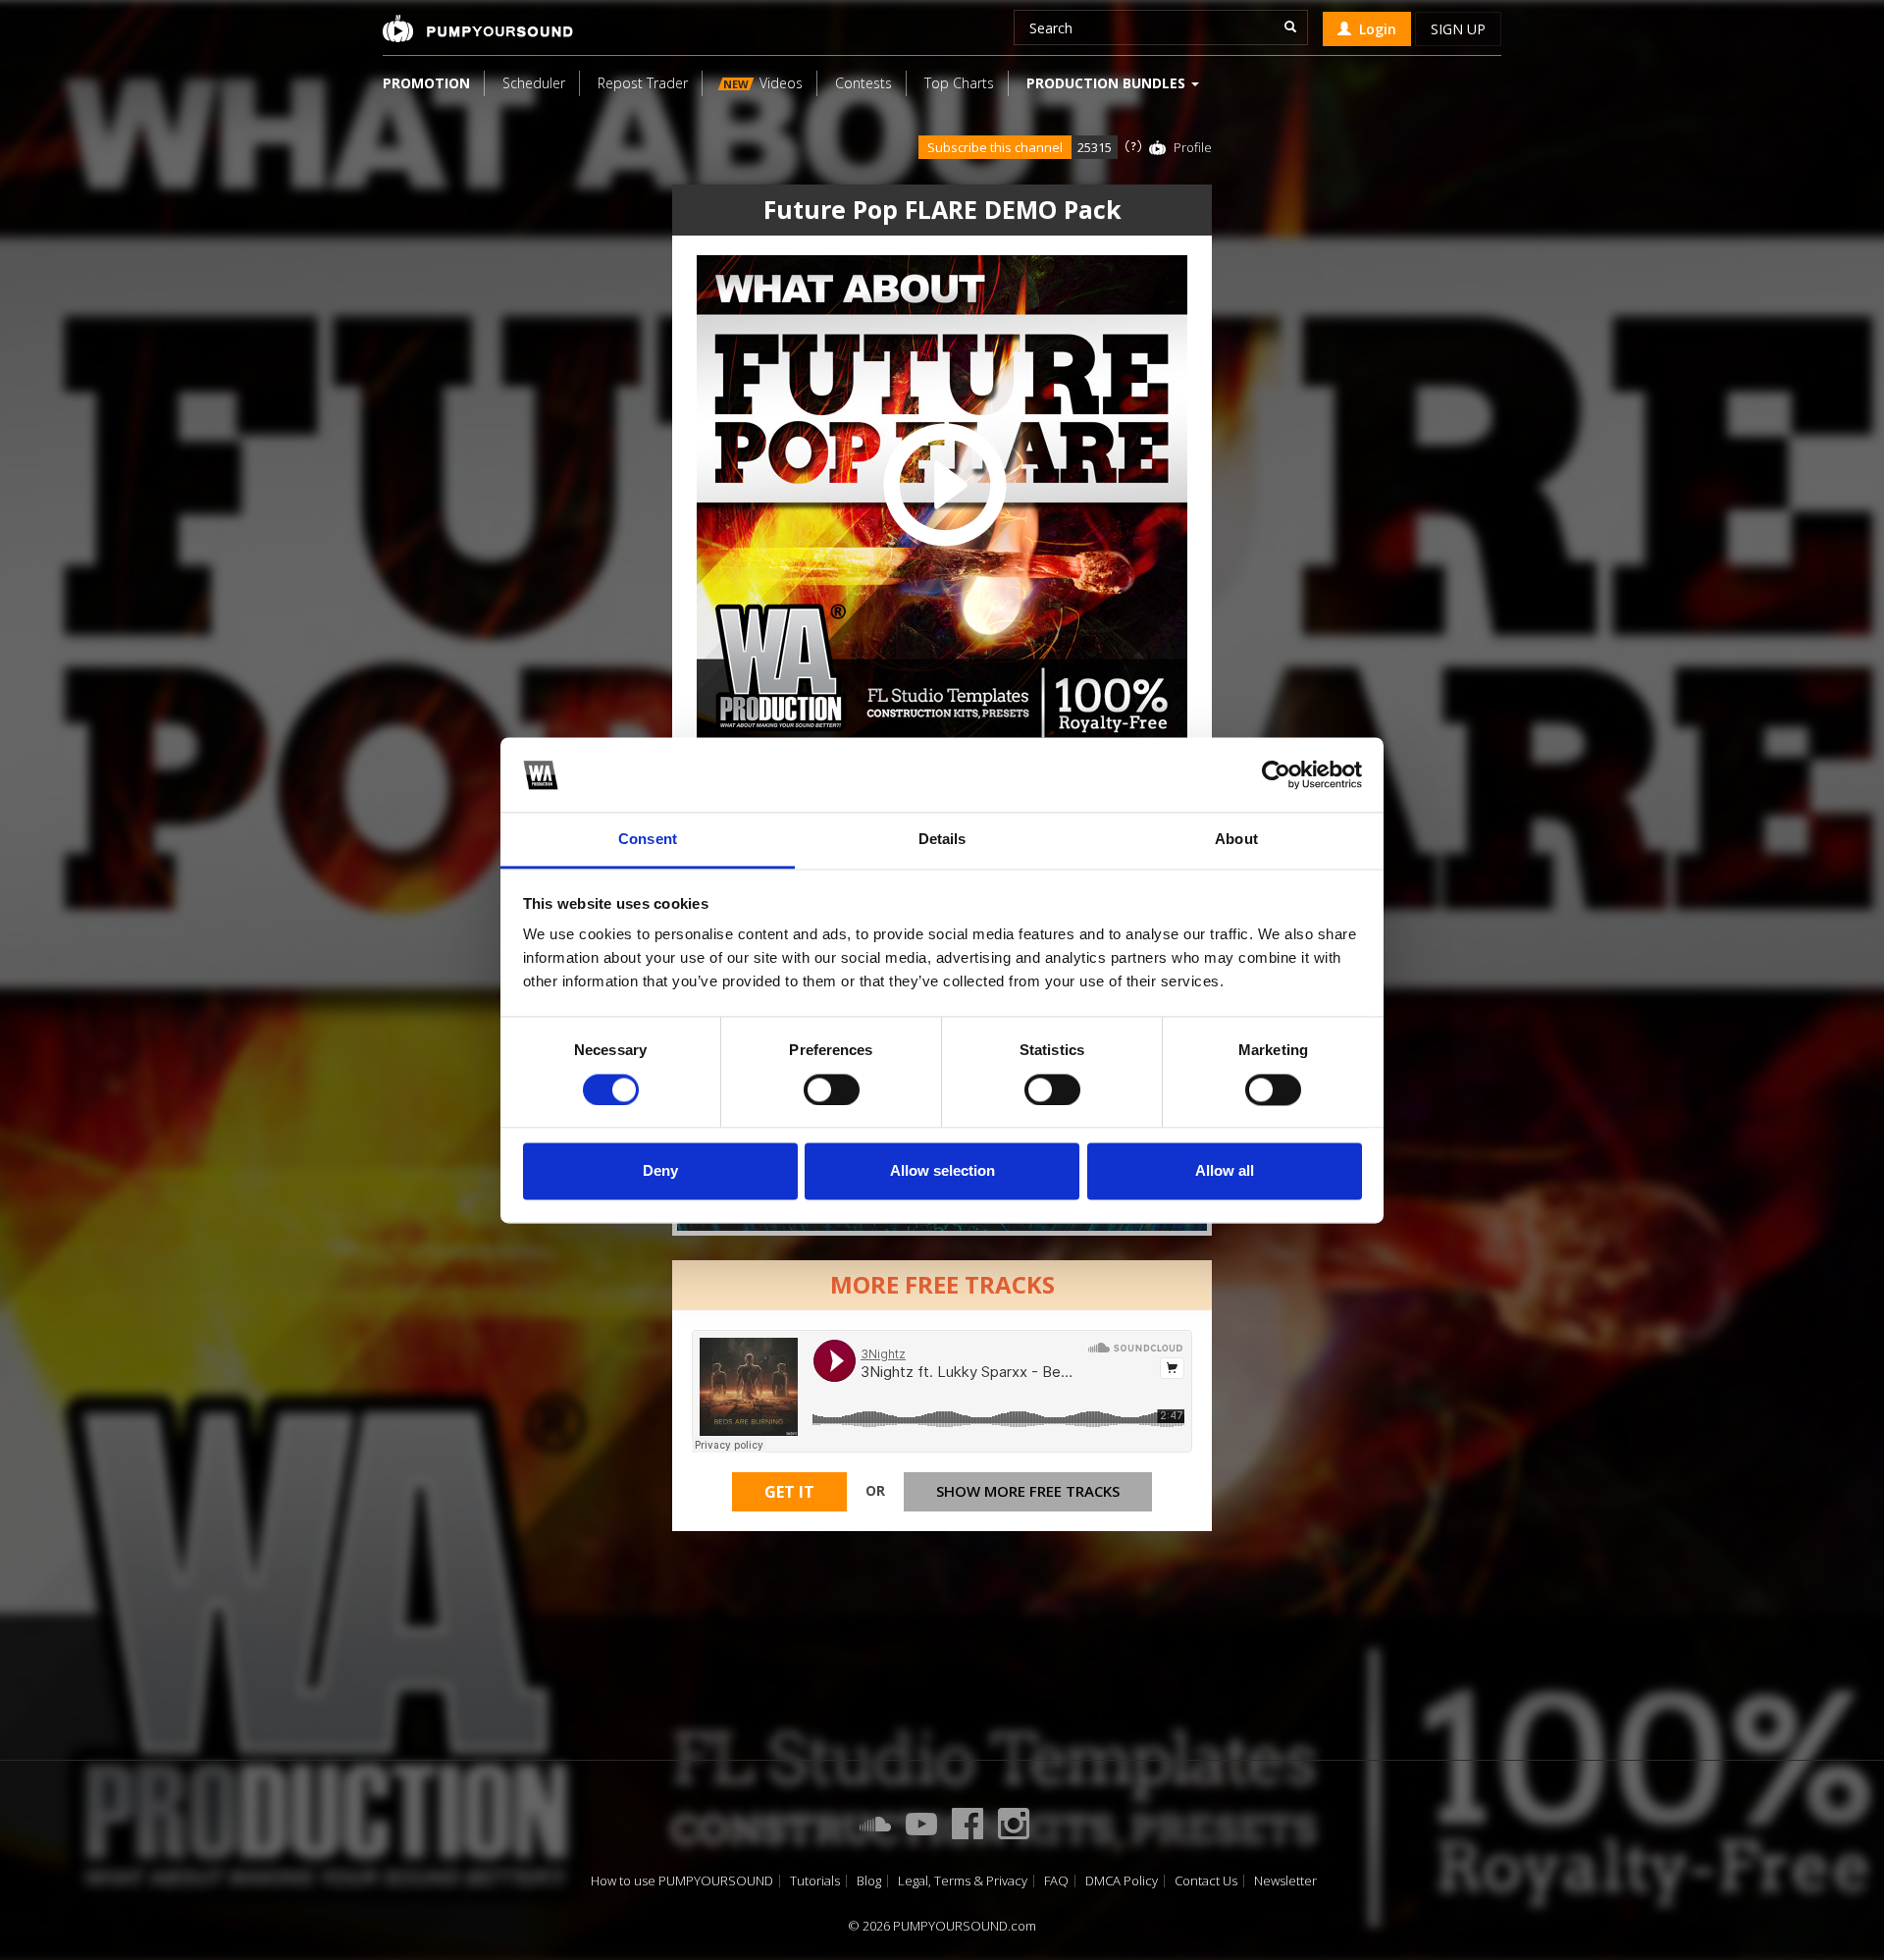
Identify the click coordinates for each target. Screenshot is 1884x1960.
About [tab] (1236, 840)
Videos (763, 83)
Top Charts (959, 83)
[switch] (832, 1089)
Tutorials (815, 1881)
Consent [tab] (648, 840)
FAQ (1056, 1881)
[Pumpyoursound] (478, 28)
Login (1374, 29)
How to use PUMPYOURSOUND (682, 1881)
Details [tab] (942, 840)
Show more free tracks (1028, 1491)
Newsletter (1285, 1881)
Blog (869, 1881)
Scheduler (534, 83)
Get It (789, 1492)
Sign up (1458, 29)
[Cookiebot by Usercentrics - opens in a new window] (1276, 774)
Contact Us (1206, 1881)
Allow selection (942, 1171)
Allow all (1225, 1171)
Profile (1193, 147)
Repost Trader (643, 83)
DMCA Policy (1122, 1881)
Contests (863, 83)
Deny (660, 1171)
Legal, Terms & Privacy (963, 1881)
